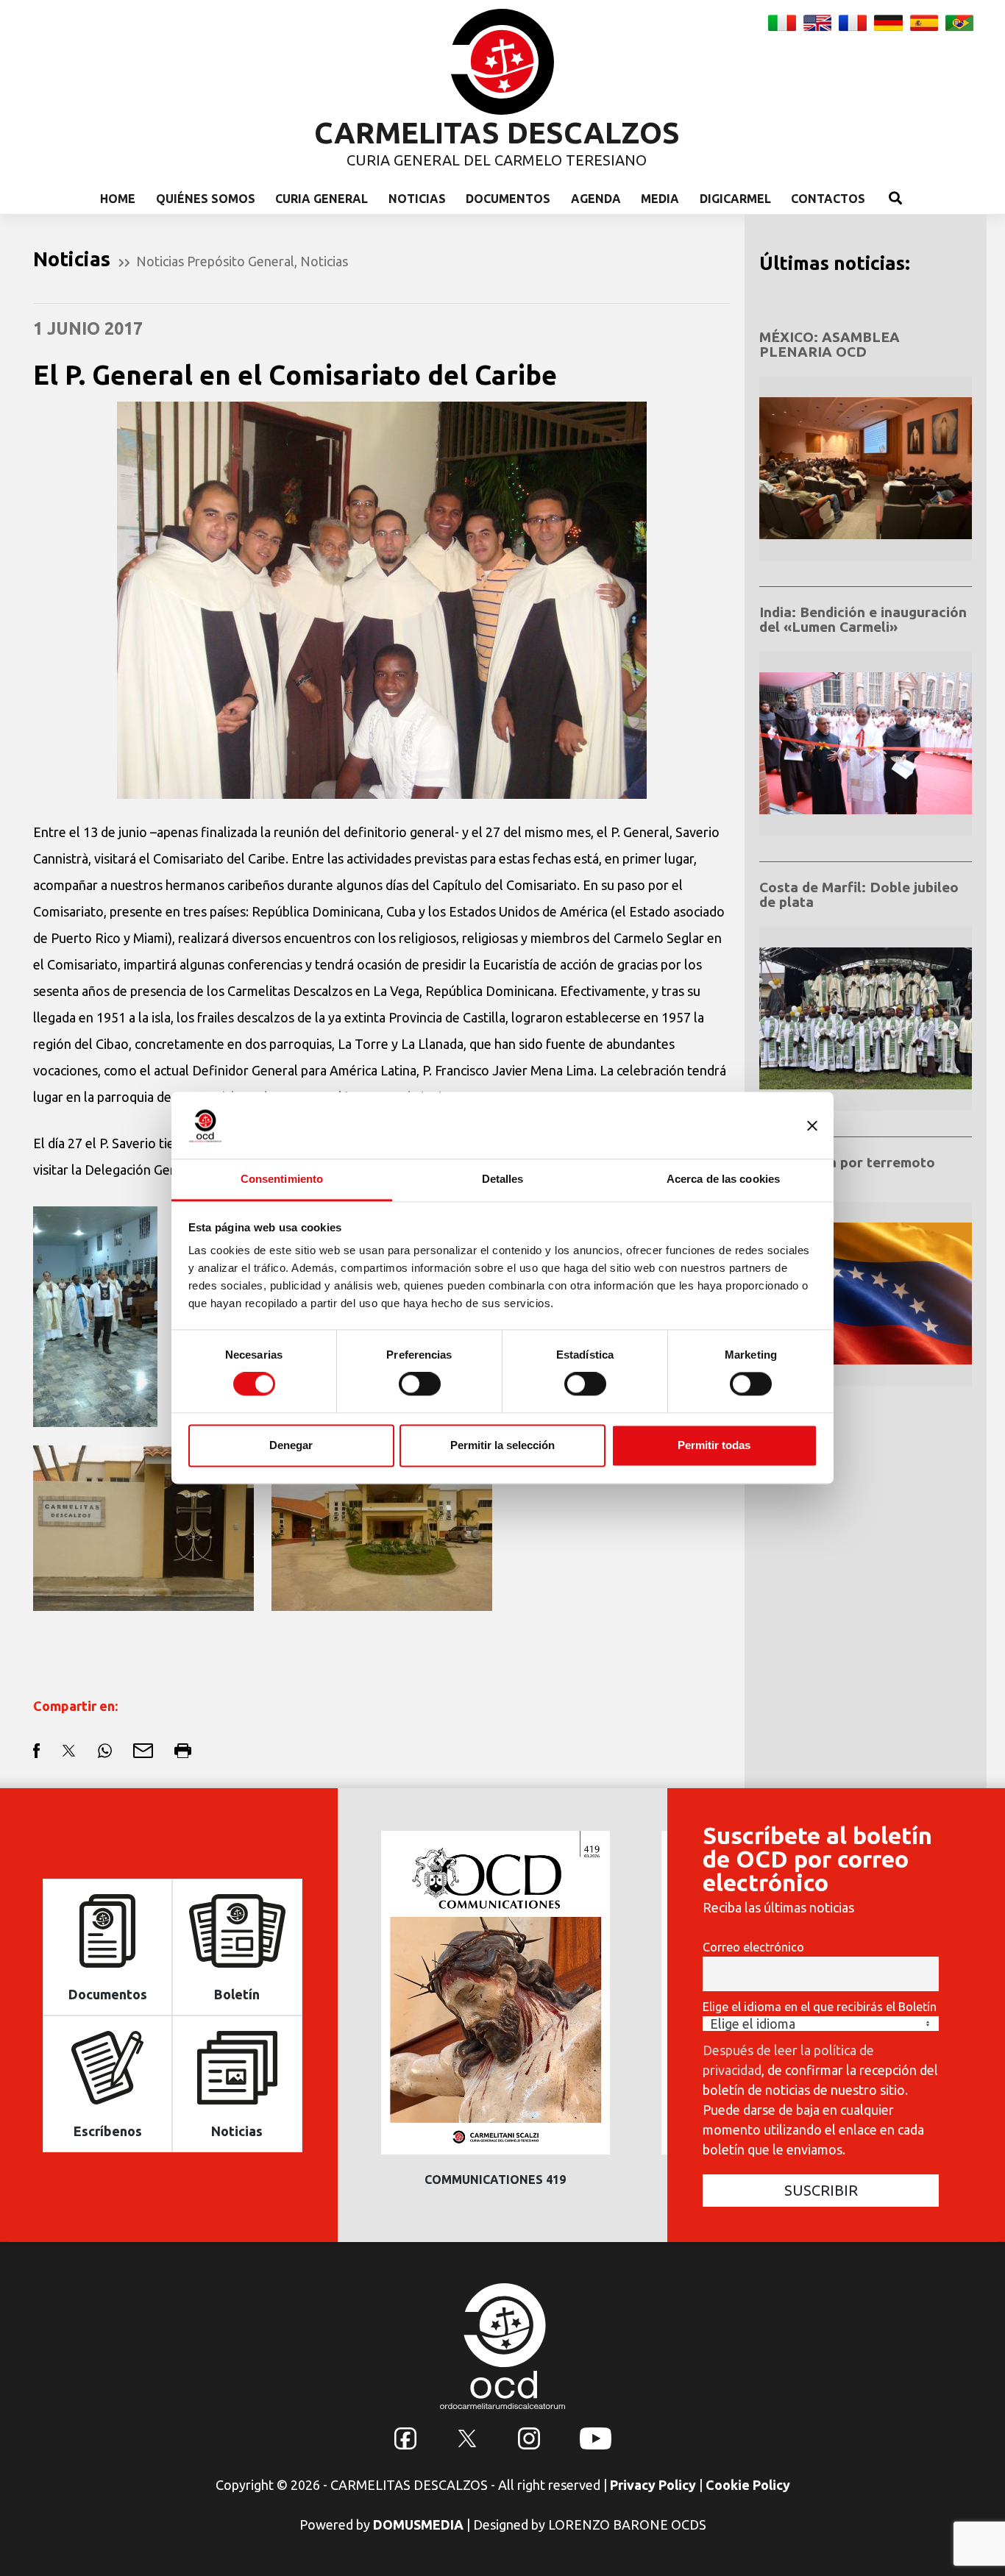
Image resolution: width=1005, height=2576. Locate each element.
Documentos (508, 199)
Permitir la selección (502, 1445)
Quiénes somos (206, 199)
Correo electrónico (753, 1947)
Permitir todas (714, 1445)
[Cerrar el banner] (812, 1125)
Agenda (596, 199)
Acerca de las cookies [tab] (723, 1179)
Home (118, 199)
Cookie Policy (748, 2485)
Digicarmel (735, 199)
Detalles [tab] (503, 1179)
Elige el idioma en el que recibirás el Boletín (820, 2007)
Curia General (322, 199)
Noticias (417, 199)
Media (660, 199)
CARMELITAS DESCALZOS (497, 133)
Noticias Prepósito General (215, 261)
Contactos (828, 199)
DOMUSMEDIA (418, 2525)
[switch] (420, 1384)
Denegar (291, 1445)
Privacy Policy (653, 2485)
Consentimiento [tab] (282, 1179)
